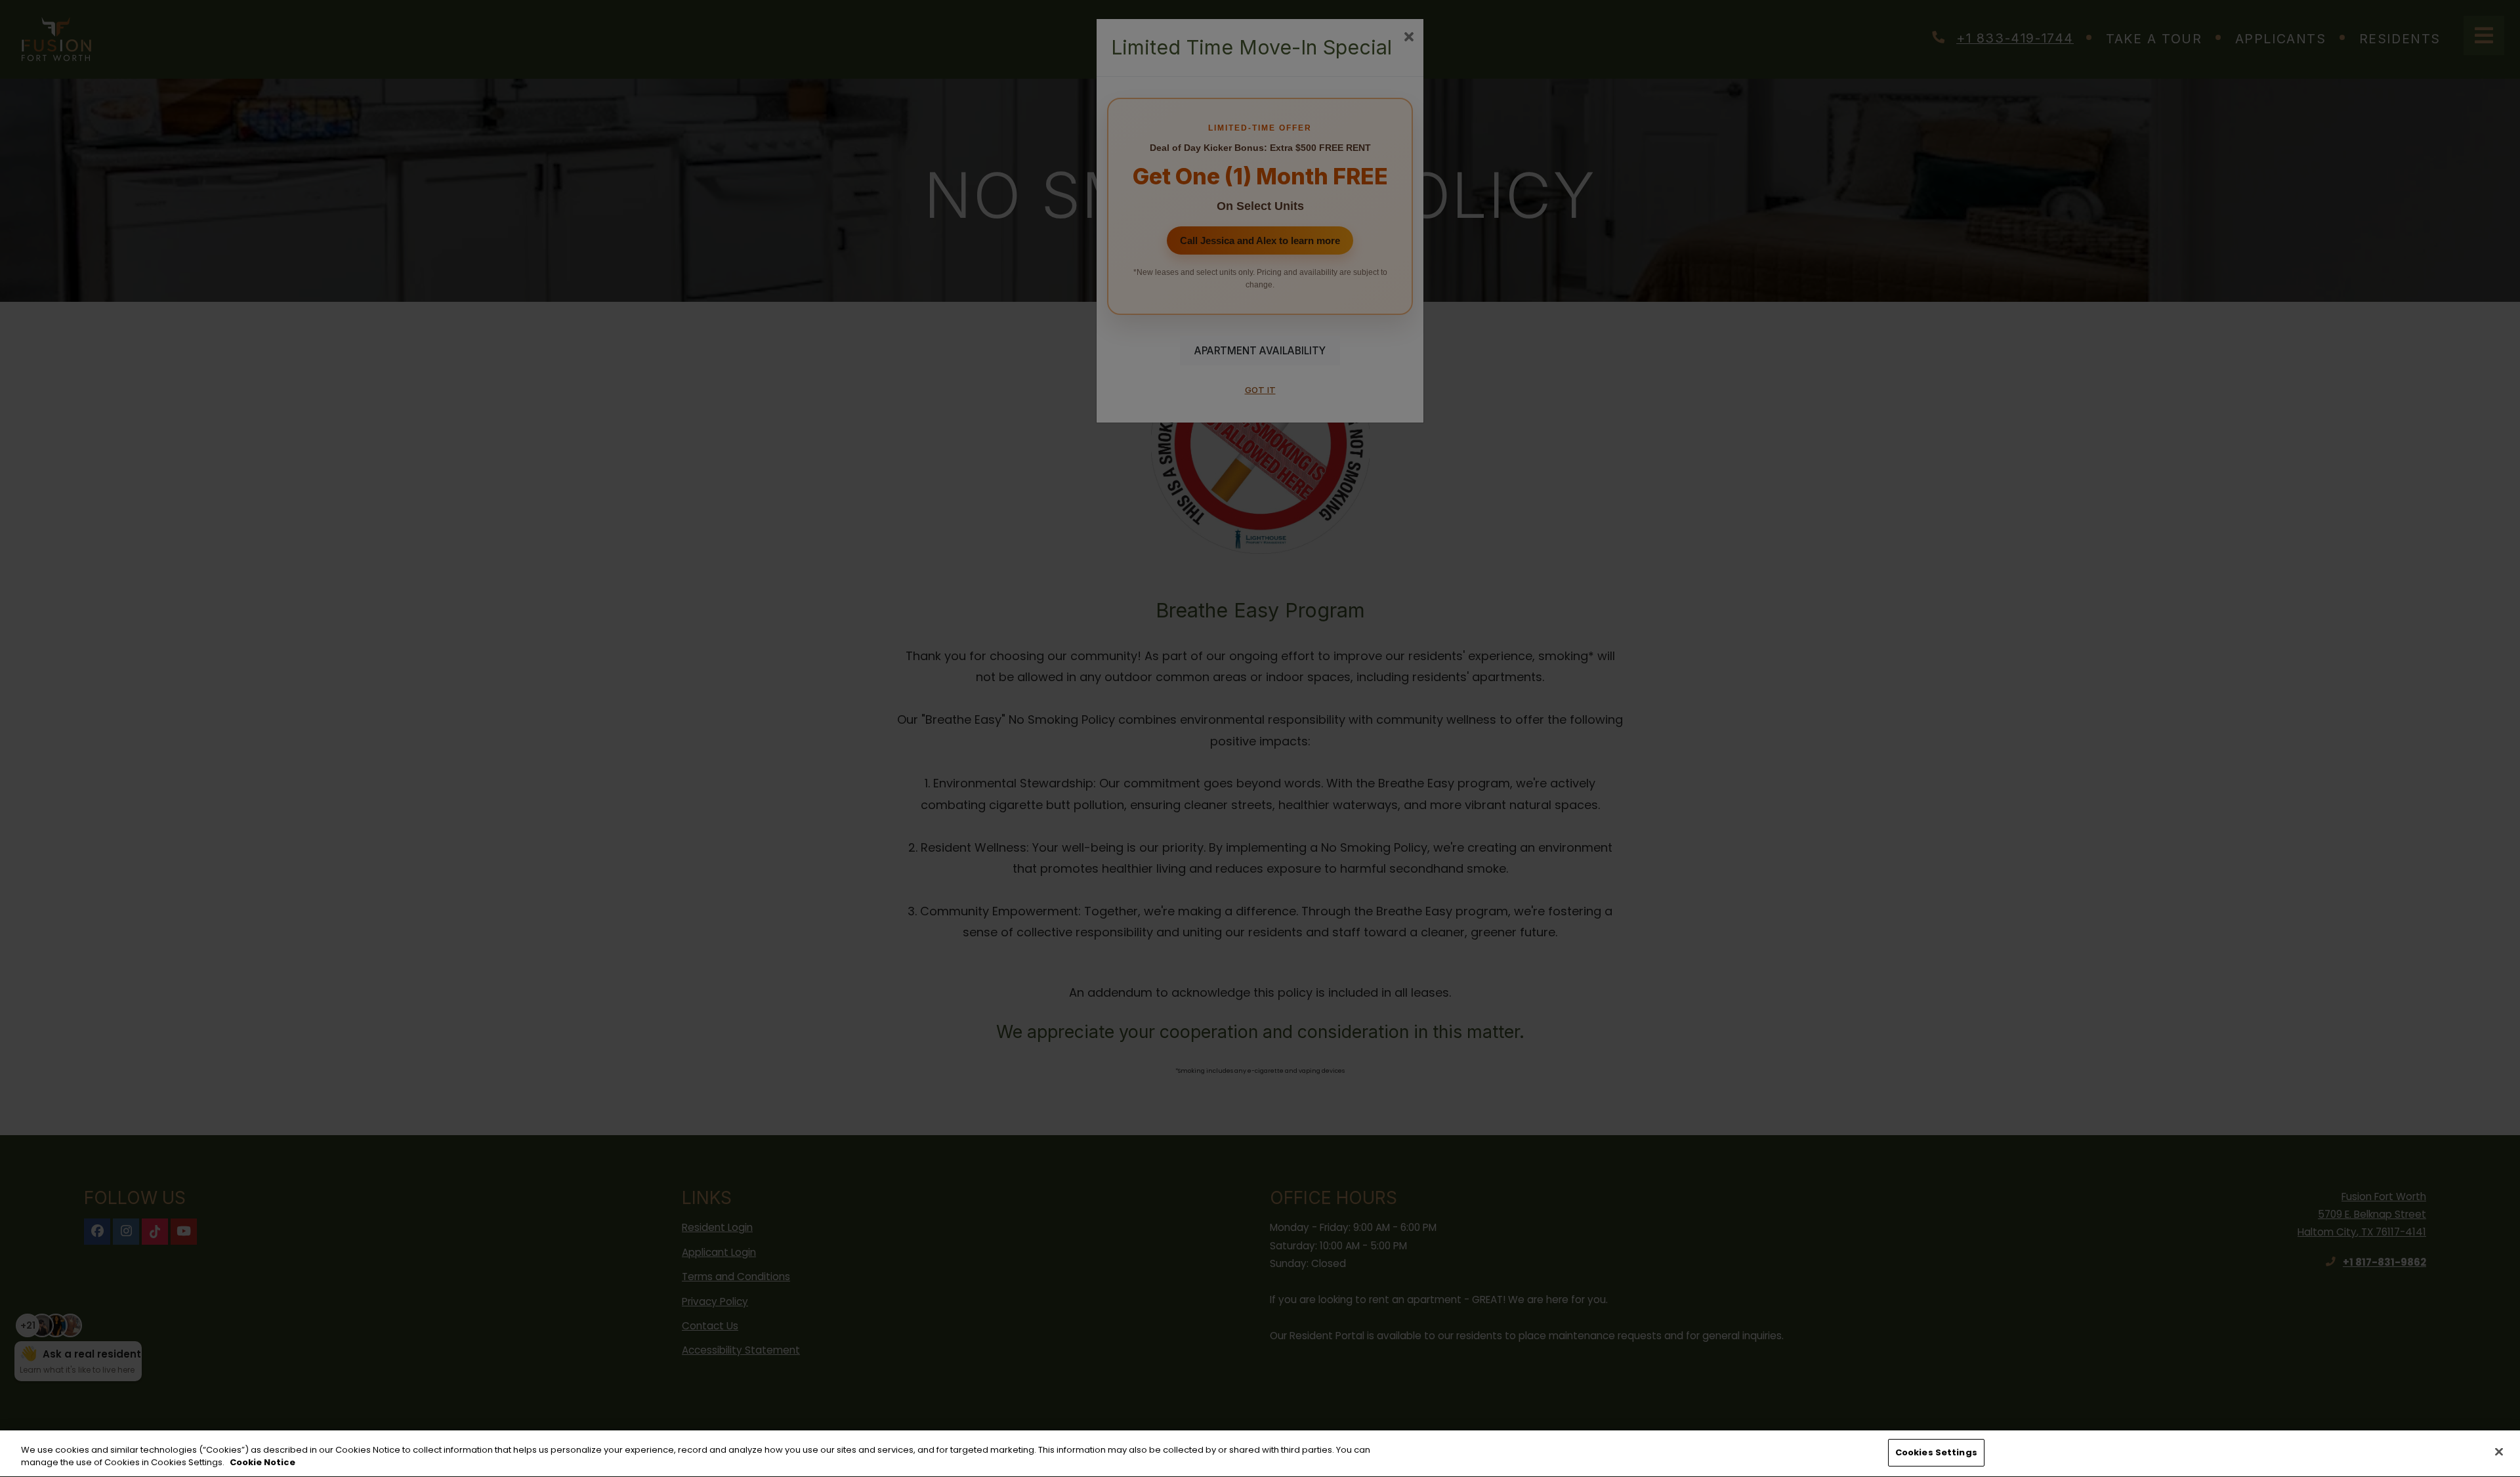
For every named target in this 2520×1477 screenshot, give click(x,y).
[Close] (2499, 1451)
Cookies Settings (1936, 1452)
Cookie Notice (262, 1463)
